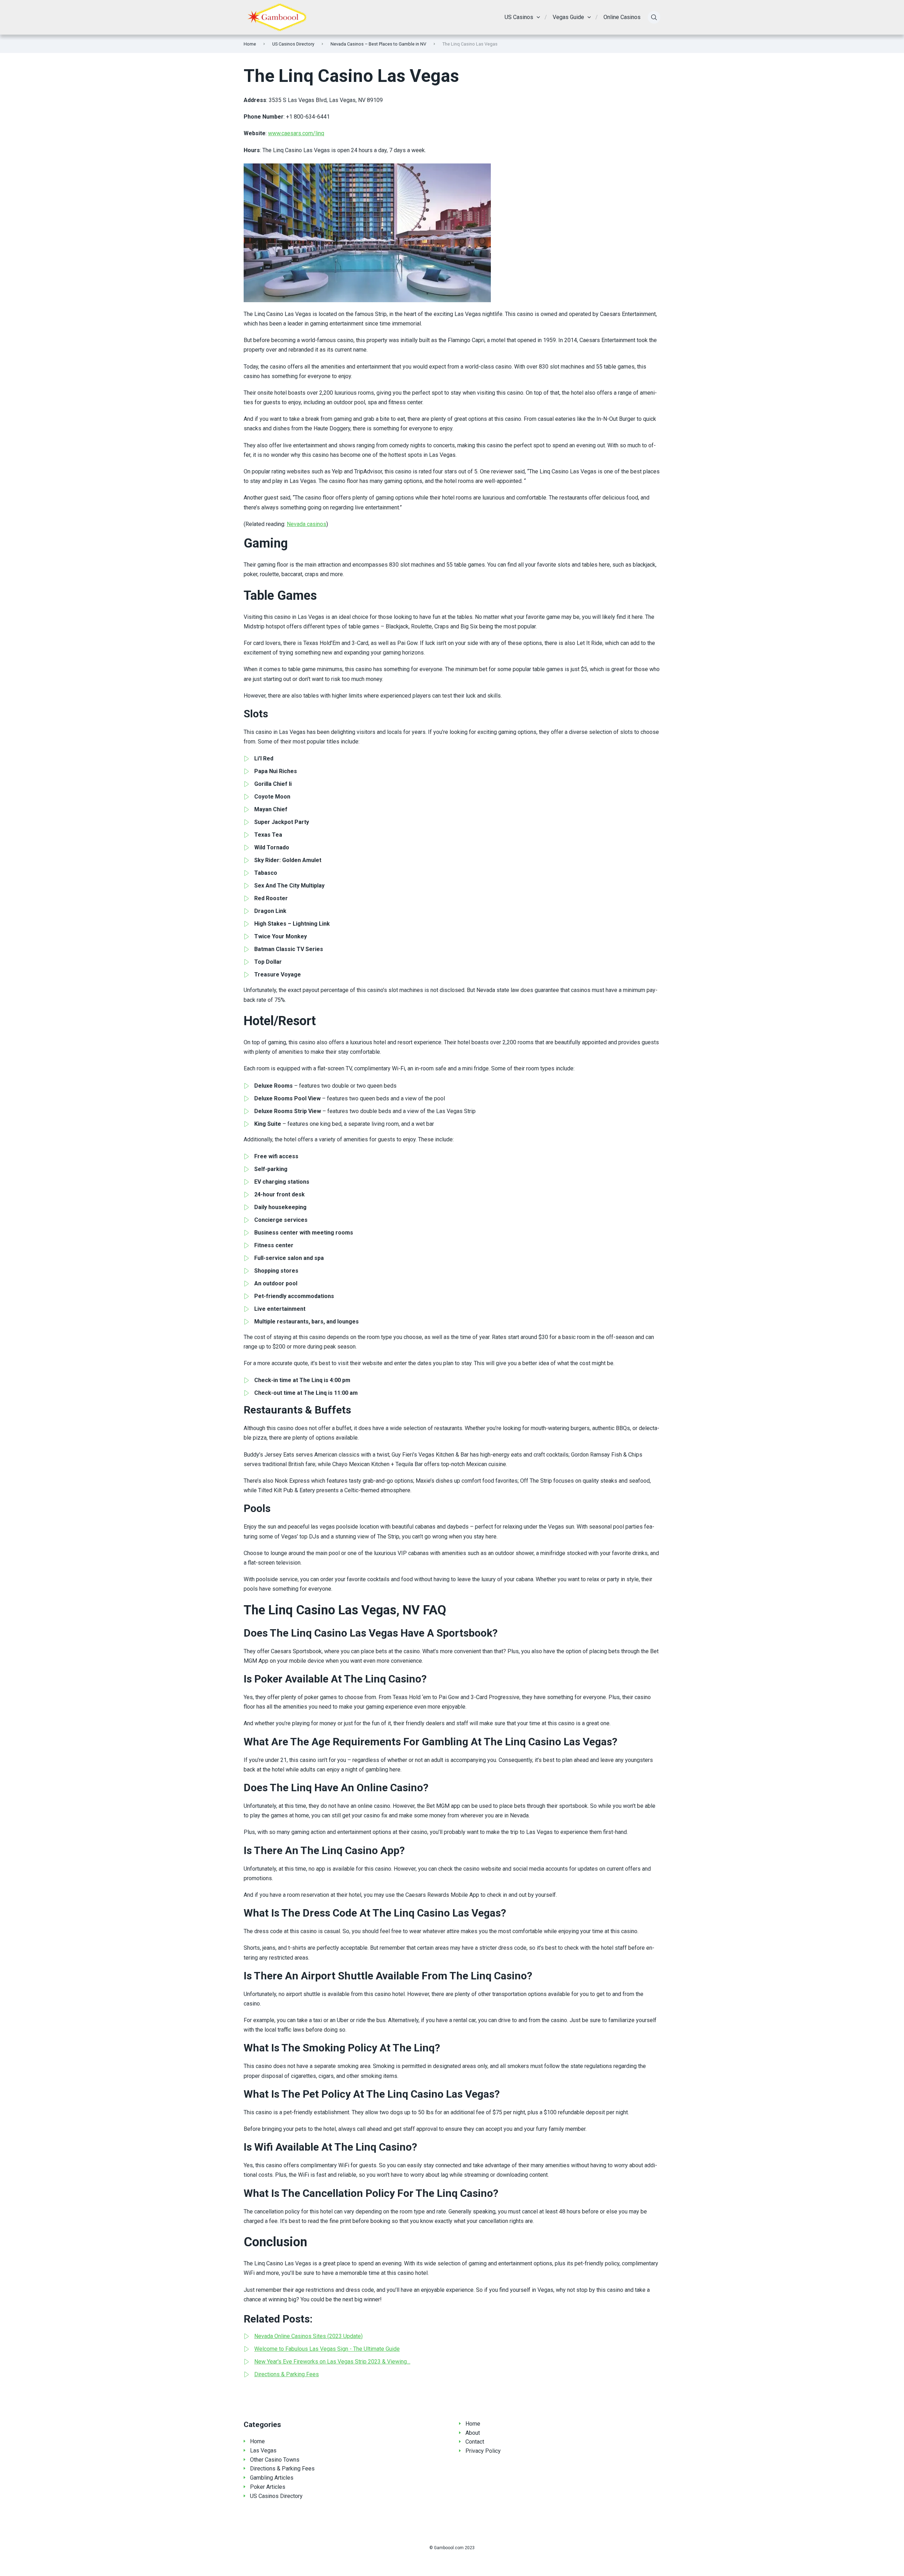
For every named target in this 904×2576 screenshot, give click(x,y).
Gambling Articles (272, 2478)
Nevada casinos (307, 524)
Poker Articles (268, 2487)
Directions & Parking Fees (282, 2469)
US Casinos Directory (293, 44)
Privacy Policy (483, 2451)
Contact (475, 2442)
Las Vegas (263, 2451)
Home (250, 44)
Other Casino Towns (275, 2460)
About (473, 2433)
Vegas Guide (568, 17)
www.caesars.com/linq (296, 133)
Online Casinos (622, 17)
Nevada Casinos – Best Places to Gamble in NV (378, 44)
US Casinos (519, 17)
